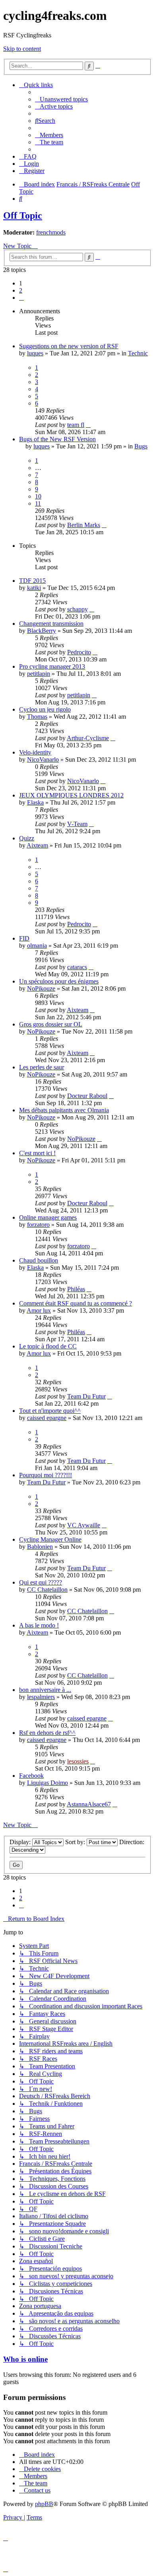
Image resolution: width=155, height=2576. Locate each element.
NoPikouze (41, 988)
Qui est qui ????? (41, 1582)
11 (38, 503)
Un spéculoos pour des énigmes (59, 981)
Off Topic (23, 215)
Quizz (27, 838)
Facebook (31, 1776)
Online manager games (48, 1217)
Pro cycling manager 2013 (52, 666)
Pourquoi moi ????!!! (46, 1475)
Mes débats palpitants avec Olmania (64, 1110)
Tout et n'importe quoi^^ (50, 1411)
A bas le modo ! (39, 1625)
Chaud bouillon (39, 1260)
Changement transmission (51, 624)
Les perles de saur (42, 1067)
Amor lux (39, 1310)
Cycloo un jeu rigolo (45, 709)
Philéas (76, 1289)
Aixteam (37, 845)
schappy (77, 609)
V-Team (77, 824)
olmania (37, 946)
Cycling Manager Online (50, 1539)
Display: (21, 1842)
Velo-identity (35, 752)
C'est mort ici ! (37, 1153)
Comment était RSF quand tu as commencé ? (76, 1303)
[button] (21, 298)
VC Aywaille (84, 1525)
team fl (76, 425)
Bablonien (40, 1547)
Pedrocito (79, 652)
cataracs (77, 967)
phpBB (44, 2504)
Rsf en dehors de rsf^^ (47, 1733)
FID (24, 938)
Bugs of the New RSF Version (57, 439)
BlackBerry (42, 631)
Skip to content (22, 49)
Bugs (141, 446)
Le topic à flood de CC (48, 1346)
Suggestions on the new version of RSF (69, 346)
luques (35, 353)
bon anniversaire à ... (45, 1690)
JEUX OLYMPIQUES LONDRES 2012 (71, 795)
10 (38, 496)
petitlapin (39, 674)
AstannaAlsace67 (89, 1804)
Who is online (25, 2359)
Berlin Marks (84, 525)
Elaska (35, 802)
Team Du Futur (86, 1396)
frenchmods (51, 232)
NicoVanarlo (43, 759)
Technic (138, 353)
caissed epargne (47, 1418)
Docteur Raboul (87, 1096)
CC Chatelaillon (47, 1590)
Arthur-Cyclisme (88, 738)
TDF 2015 (32, 581)
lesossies (78, 1761)
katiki (34, 588)
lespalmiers (41, 1697)
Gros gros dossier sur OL (51, 1024)
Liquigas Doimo (47, 1783)
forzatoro (38, 1225)
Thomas (37, 717)
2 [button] (21, 290)
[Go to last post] (88, 425)
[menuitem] (61, 99)
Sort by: (76, 1842)
